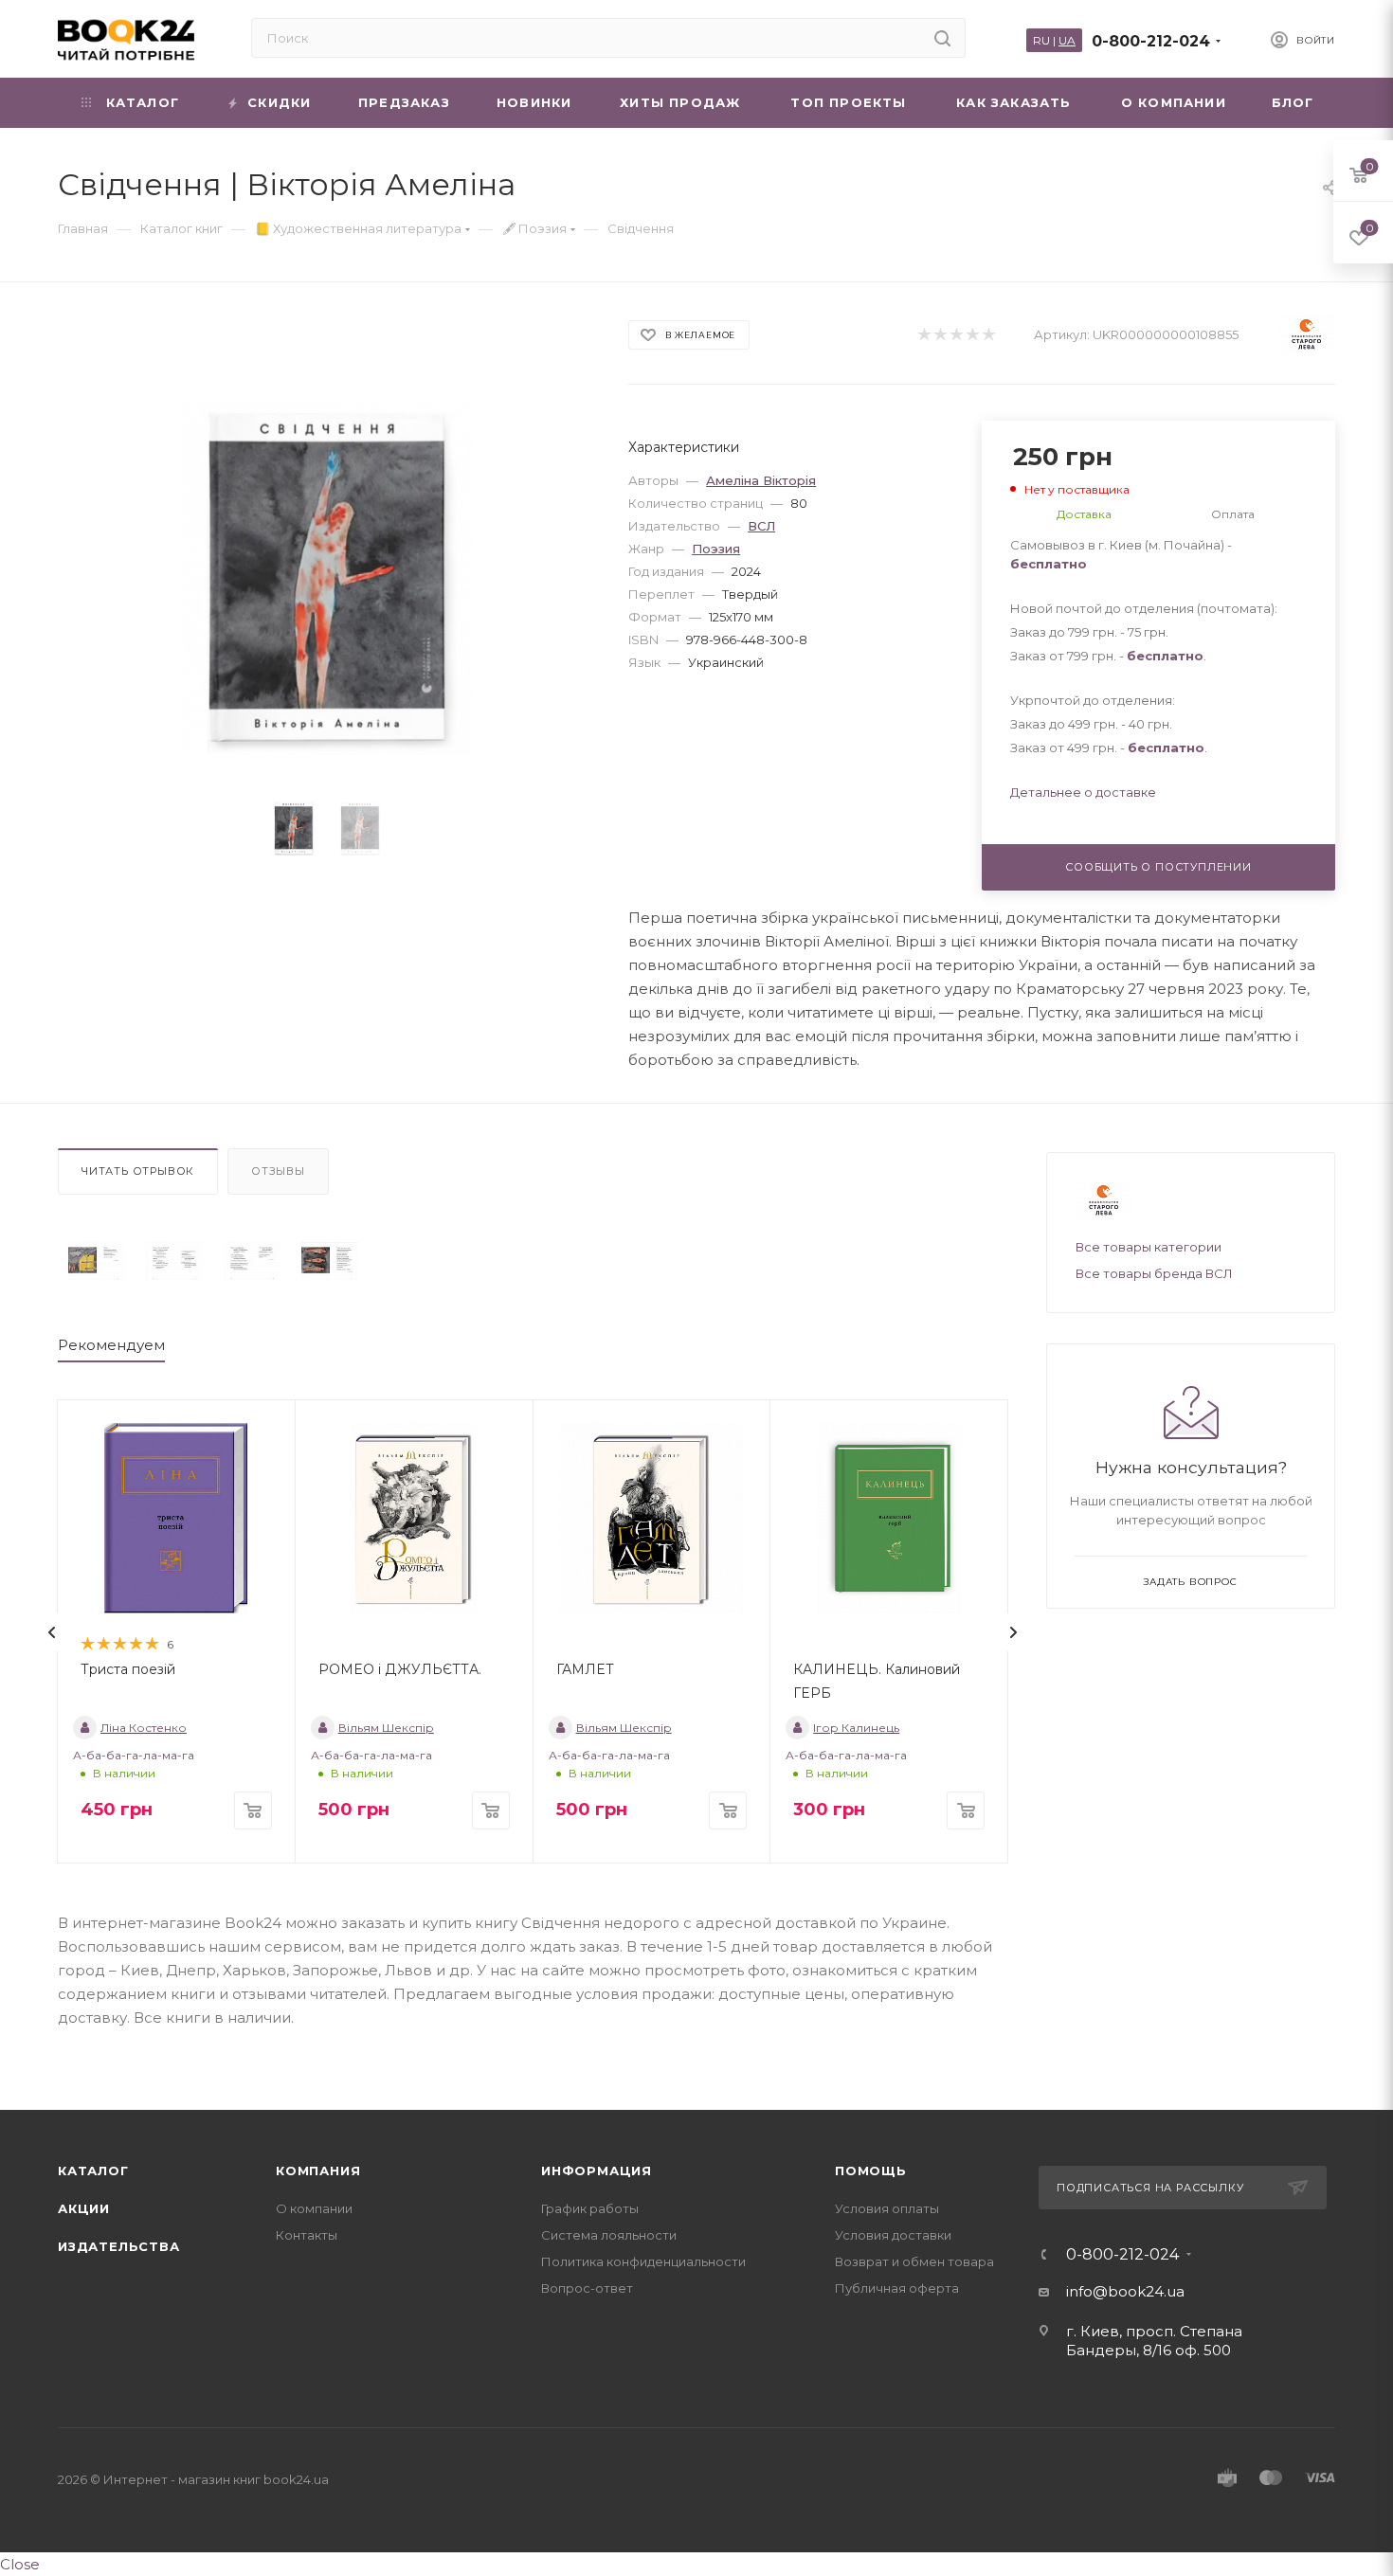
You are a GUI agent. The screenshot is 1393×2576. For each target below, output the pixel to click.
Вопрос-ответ (587, 2288)
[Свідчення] (97, 1261)
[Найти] (942, 38)
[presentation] (52, 1632)
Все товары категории (1149, 1247)
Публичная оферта (897, 2288)
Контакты (307, 2235)
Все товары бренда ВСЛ (1154, 1273)
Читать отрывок (138, 1171)
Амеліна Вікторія (761, 480)
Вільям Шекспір (386, 1728)
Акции (84, 2208)
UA (1067, 40)
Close (20, 2564)
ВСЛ (761, 526)
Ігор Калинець (856, 1728)
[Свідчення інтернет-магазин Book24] (326, 576)
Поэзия (716, 549)
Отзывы (278, 1171)
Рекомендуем (111, 1345)
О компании (314, 2208)
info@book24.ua (1125, 2291)
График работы (590, 2208)
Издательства (119, 2246)
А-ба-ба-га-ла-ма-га (134, 1755)
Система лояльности (609, 2235)
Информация (597, 2171)
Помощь (871, 2171)
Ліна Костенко (144, 1728)
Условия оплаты (887, 2208)
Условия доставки (893, 2235)
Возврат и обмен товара (914, 2261)
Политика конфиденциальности (643, 2261)
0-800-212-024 (1151, 41)
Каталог (93, 2171)
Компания (318, 2171)
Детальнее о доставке (1083, 792)
